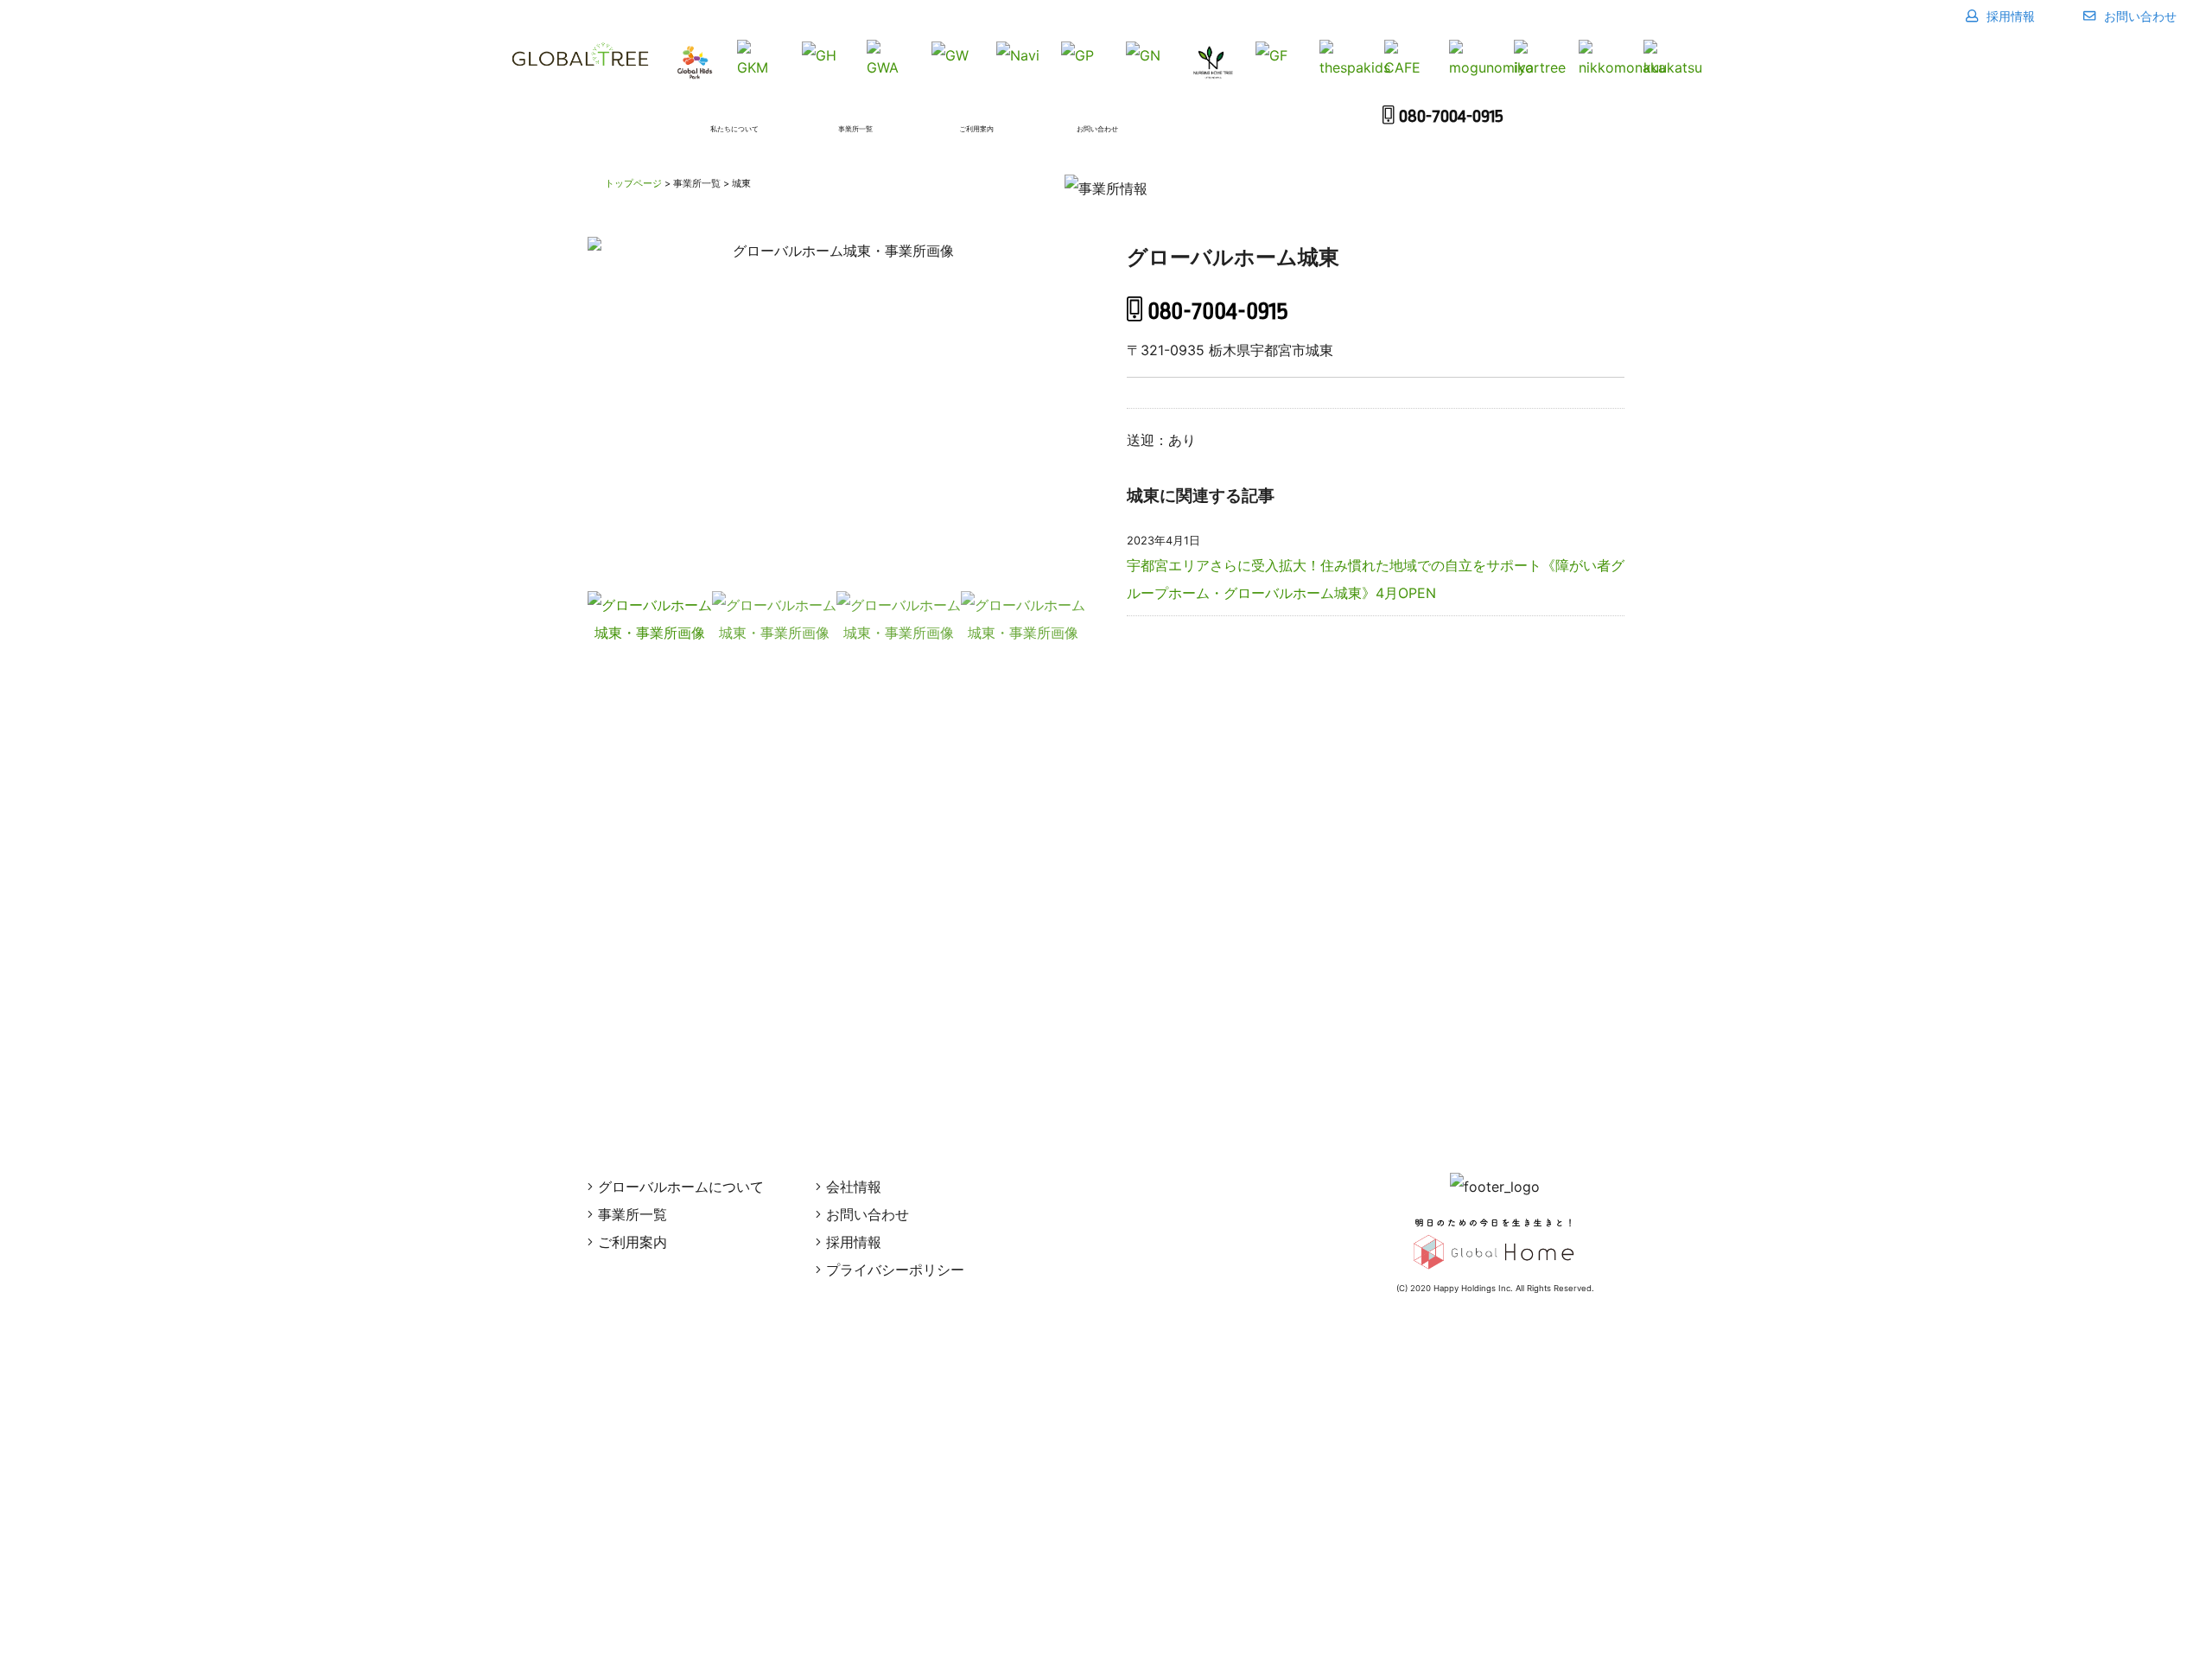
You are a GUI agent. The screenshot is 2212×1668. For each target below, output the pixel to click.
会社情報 (854, 1187)
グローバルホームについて (681, 1187)
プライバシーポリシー (895, 1270)
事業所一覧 (632, 1214)
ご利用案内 (632, 1242)
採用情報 (2009, 16)
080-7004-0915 (1451, 116)
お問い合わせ (2139, 16)
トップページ (633, 183)
